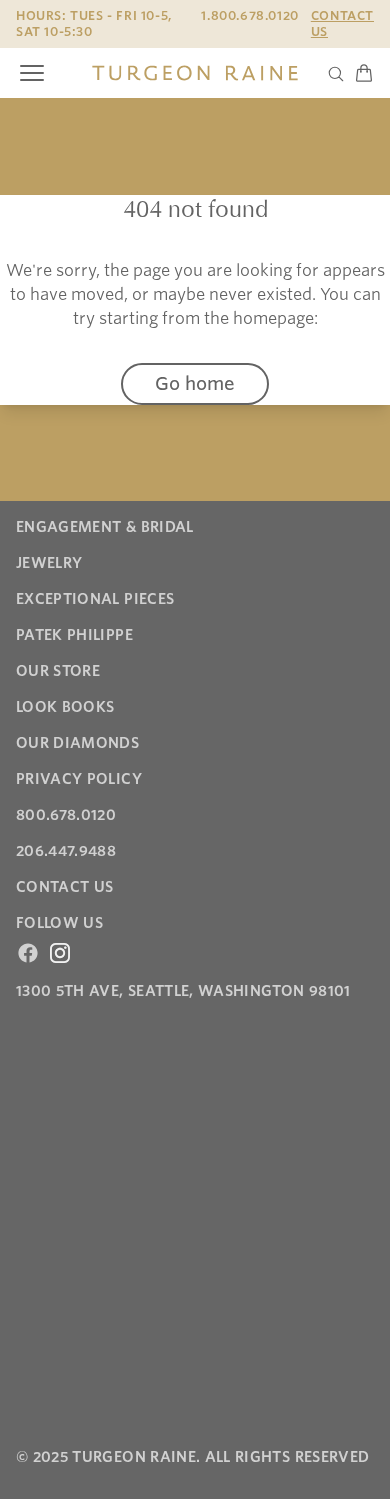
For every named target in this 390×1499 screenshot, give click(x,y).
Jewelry (49, 563)
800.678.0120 (66, 815)
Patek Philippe (74, 635)
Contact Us (342, 23)
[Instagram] (60, 953)
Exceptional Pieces (95, 599)
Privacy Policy (79, 779)
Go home (195, 383)
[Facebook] (28, 953)
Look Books (65, 707)
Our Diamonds (77, 743)
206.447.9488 (66, 851)
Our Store (58, 671)
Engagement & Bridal (105, 527)
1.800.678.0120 (249, 15)
